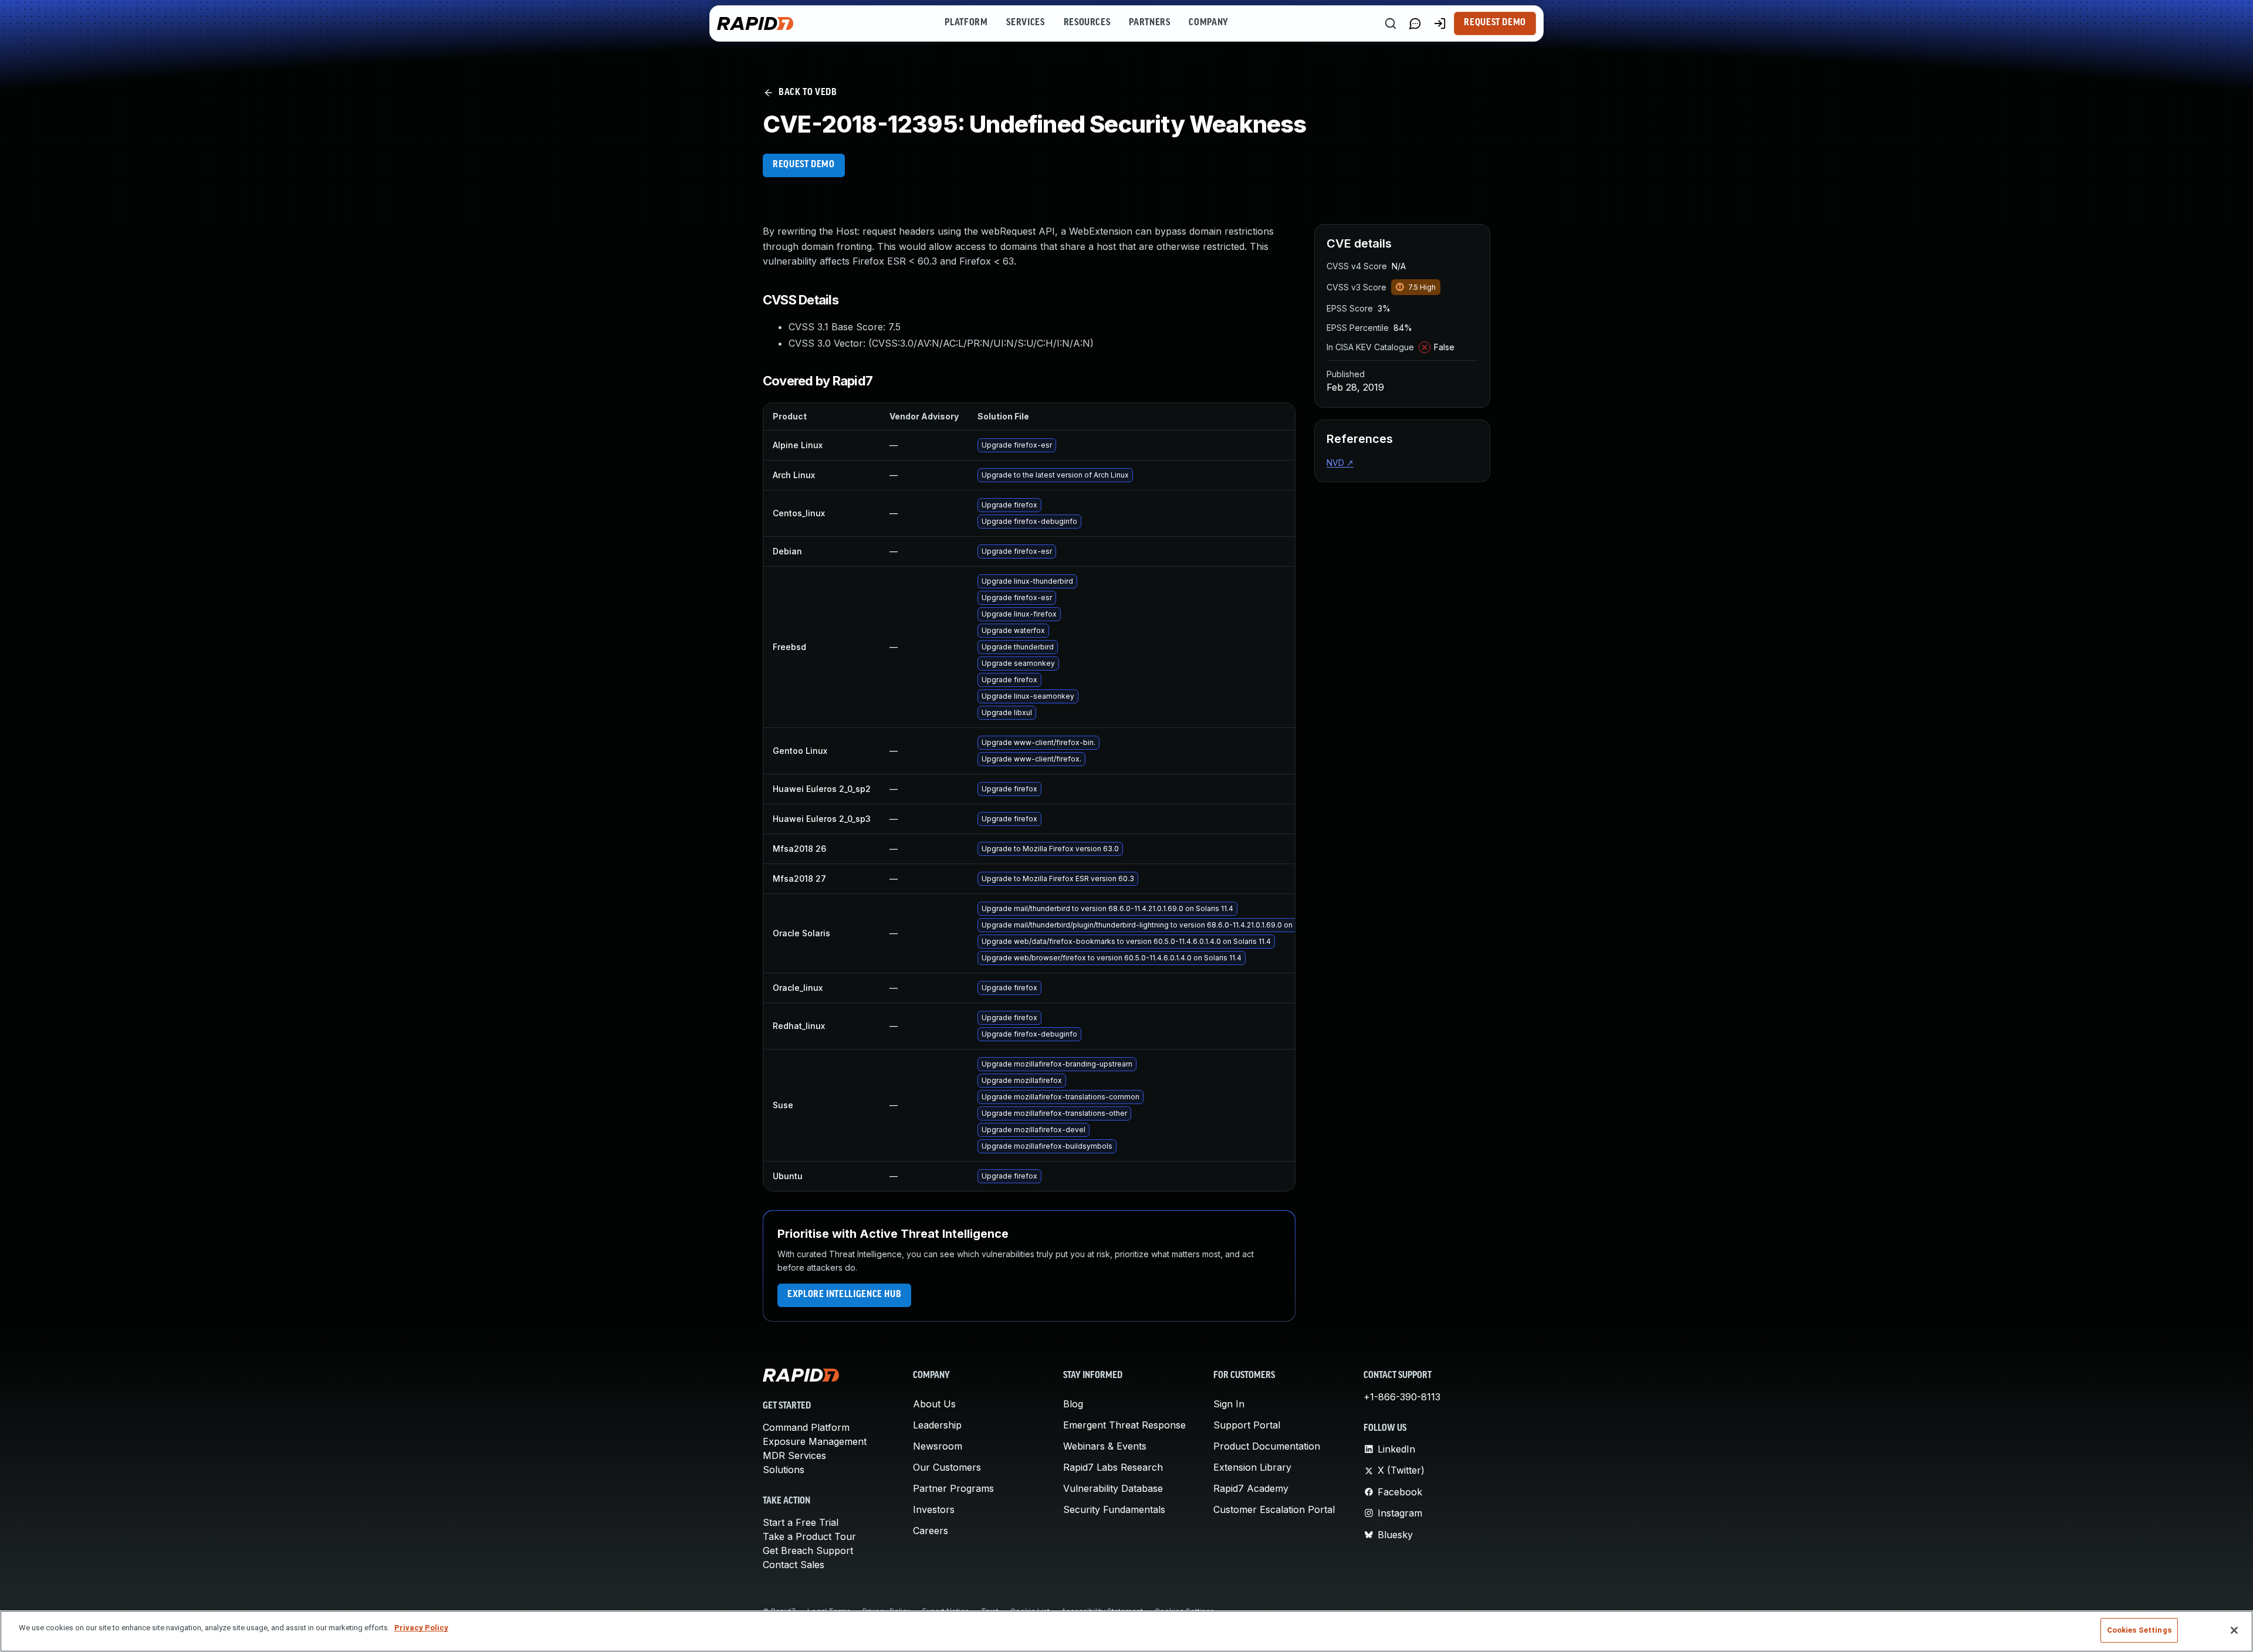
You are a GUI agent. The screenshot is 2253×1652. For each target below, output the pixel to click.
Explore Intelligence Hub (844, 1295)
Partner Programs (953, 1488)
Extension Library (1252, 1467)
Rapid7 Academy (1251, 1488)
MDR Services (794, 1455)
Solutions (784, 1470)
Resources (1087, 23)
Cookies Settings (2139, 1630)
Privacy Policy (421, 1628)
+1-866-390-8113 (1402, 1397)
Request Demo (1495, 23)
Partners (1149, 23)
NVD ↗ (1340, 463)
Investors (934, 1509)
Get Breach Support (808, 1551)
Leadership (937, 1425)
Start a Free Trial (801, 1522)
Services (1025, 23)
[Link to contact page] (1415, 23)
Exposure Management (815, 1441)
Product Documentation (1267, 1446)
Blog (1073, 1404)
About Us (934, 1404)
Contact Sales (794, 1565)
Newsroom (938, 1446)
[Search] (1391, 23)
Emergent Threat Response (1124, 1425)
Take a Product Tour (809, 1536)
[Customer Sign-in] (1440, 23)
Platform (966, 23)
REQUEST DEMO (804, 165)
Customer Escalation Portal (1274, 1509)
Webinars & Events (1105, 1446)
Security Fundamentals (1114, 1509)
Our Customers (947, 1467)
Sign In (1229, 1404)
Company (1208, 23)
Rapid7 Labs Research (1113, 1467)
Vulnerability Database (1113, 1488)
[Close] (2234, 1630)
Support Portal (1247, 1425)
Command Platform (806, 1427)
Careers (931, 1531)
